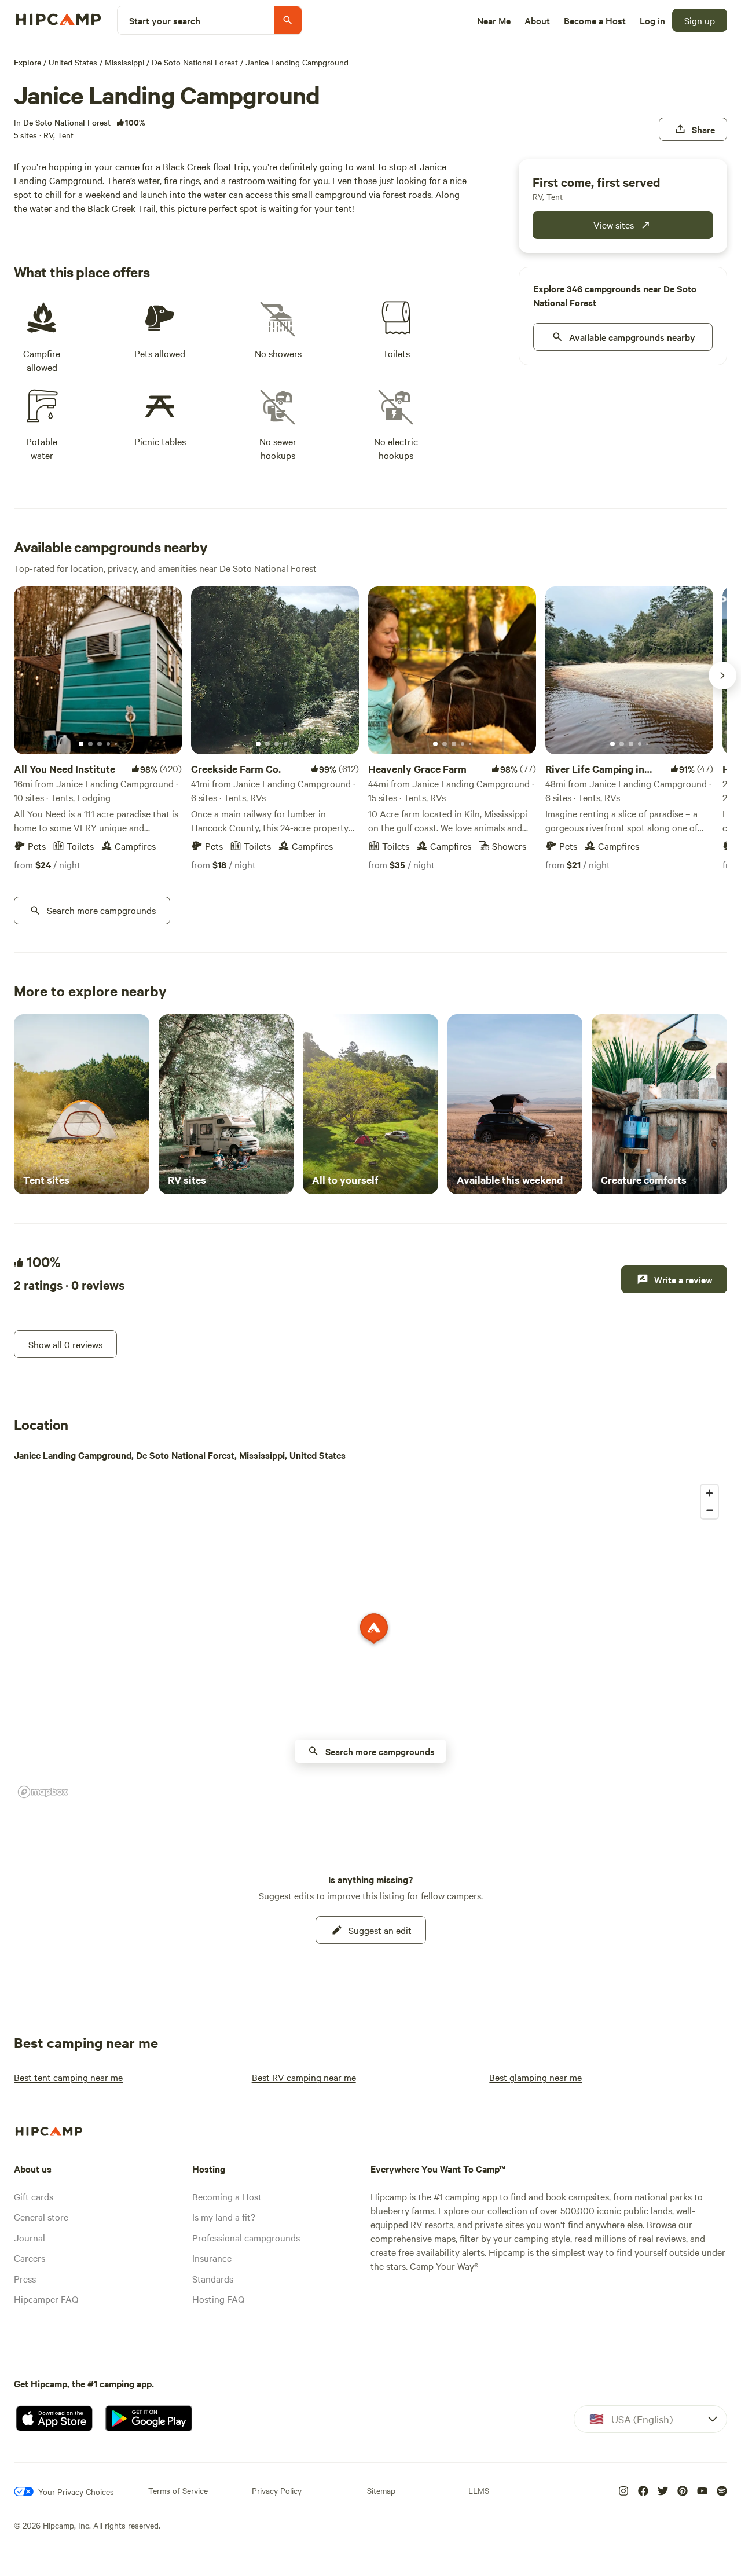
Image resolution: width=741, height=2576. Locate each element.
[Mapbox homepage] (43, 1792)
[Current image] (81, 744)
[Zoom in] (709, 1493)
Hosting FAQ (218, 2299)
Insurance (212, 2258)
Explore (27, 62)
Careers (30, 2258)
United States (73, 62)
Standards (213, 2278)
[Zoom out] (709, 1510)
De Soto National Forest (195, 62)
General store (41, 2217)
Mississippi (124, 62)
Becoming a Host (227, 2196)
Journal (30, 2237)
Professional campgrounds (246, 2237)
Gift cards (34, 2196)
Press (25, 2278)
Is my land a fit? (224, 2217)
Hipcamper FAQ (46, 2299)
